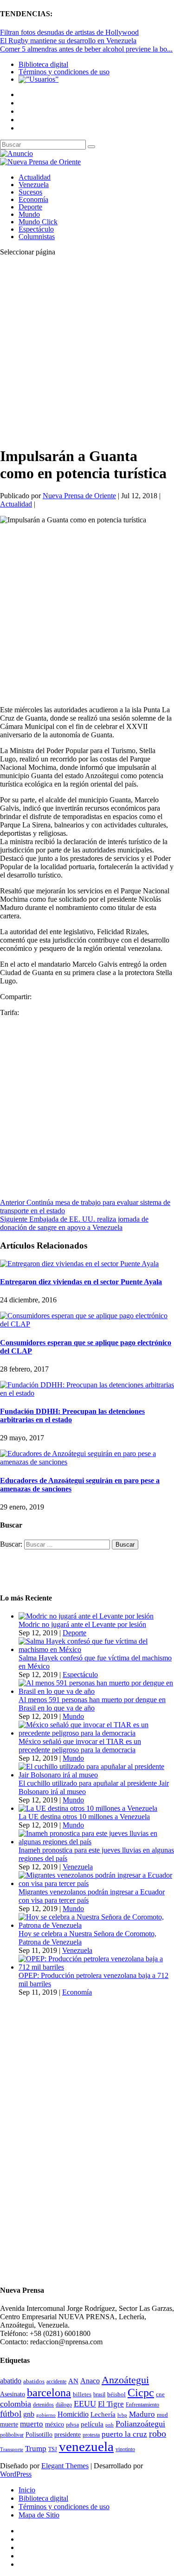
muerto (32, 2424)
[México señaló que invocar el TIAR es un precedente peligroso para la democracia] (96, 1733)
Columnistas (37, 237)
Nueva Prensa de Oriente (79, 496)
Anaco (90, 2381)
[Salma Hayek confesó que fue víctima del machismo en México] (96, 1649)
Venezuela (34, 185)
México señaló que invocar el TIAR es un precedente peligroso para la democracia (80, 1746)
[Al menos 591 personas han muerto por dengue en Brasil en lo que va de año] (96, 1691)
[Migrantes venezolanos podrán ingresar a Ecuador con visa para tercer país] (96, 1883)
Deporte (30, 207)
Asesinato (13, 2394)
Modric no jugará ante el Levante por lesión (82, 1624)
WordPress (16, 2474)
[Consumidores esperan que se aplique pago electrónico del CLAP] (87, 1324)
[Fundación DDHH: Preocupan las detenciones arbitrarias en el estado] (87, 1393)
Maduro (142, 2414)
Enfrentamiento (142, 2405)
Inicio (27, 2490)
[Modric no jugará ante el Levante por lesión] (86, 1616)
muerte (9, 2424)
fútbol (11, 2414)
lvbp (122, 2415)
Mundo (29, 214)
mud (162, 2415)
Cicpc (141, 2392)
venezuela (86, 2446)
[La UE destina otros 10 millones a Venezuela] (88, 1808)
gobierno (46, 2415)
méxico (55, 2424)
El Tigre (111, 2404)
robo (158, 2434)
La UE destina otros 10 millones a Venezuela (84, 1817)
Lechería (103, 2414)
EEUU (85, 2404)
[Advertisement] (87, 351)
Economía (33, 199)
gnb (29, 2414)
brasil (99, 2395)
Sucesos (30, 192)
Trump (36, 2449)
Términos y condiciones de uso (64, 72)
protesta (91, 2435)
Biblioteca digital (43, 64)
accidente (56, 2381)
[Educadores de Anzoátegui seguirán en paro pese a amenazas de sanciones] (87, 1462)
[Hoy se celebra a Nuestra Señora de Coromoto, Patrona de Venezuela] (96, 1925)
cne (160, 2394)
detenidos (43, 2405)
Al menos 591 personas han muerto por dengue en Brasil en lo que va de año (92, 1704)
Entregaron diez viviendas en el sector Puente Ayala (81, 1282)
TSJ (53, 2449)
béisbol (116, 2394)
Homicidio (73, 2414)
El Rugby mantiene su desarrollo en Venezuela (68, 41)
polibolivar (12, 2435)
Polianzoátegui (140, 2424)
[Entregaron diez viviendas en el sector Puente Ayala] (79, 1264)
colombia (16, 2404)
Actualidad (35, 177)
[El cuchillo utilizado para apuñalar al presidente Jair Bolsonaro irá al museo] (96, 1775)
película (92, 2424)
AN (73, 2381)
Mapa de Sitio (39, 2515)
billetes (82, 2394)
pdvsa (72, 2425)
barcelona (49, 2393)
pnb (110, 2425)
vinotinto (125, 2449)
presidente (68, 2435)
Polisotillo (39, 2434)
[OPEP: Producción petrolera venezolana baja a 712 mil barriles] (96, 1967)
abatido (11, 2381)
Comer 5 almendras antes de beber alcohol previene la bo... (86, 49)
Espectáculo (36, 229)
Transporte (12, 2449)
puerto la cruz (124, 2434)
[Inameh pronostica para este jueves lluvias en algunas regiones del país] (96, 1842)
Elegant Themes (65, 2466)
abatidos (34, 2381)
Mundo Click (38, 222)
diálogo (64, 2405)
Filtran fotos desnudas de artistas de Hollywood (69, 32)
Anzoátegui (125, 2380)
